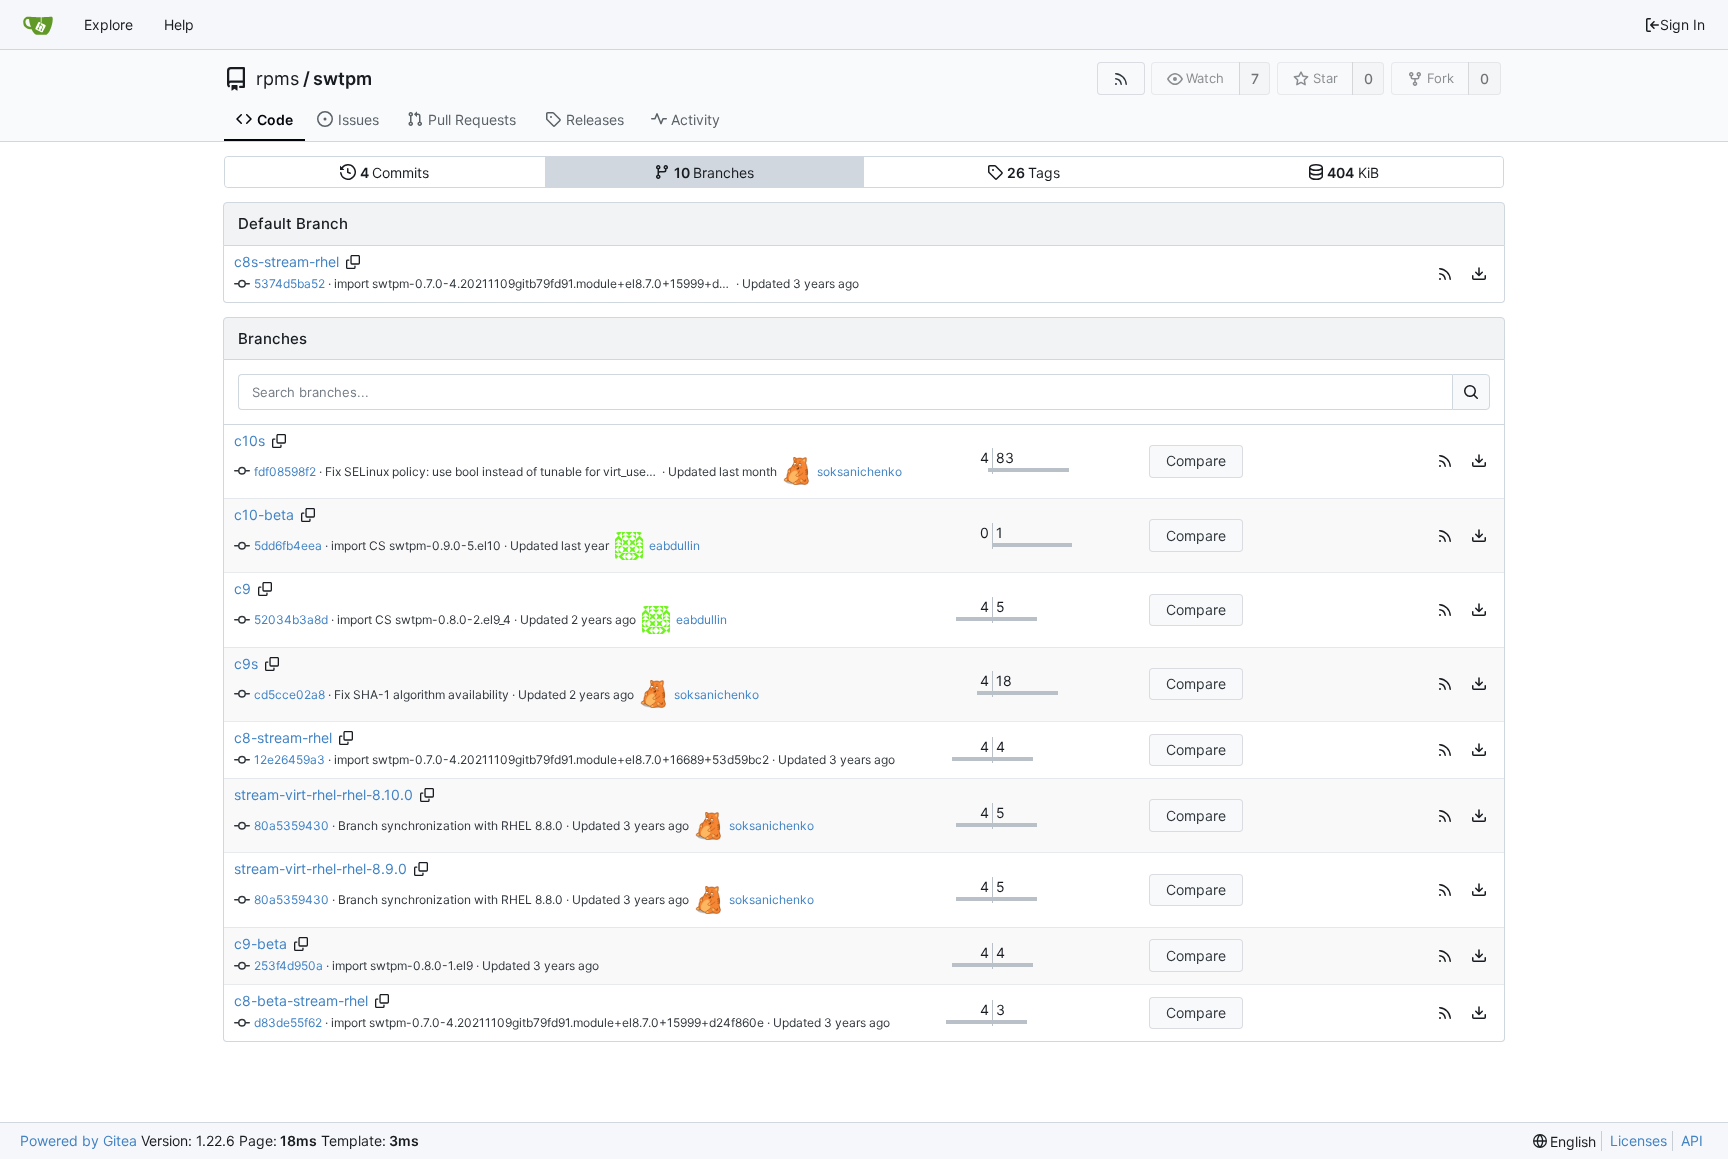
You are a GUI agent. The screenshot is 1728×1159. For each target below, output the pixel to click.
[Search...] (1471, 392)
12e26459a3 (289, 759)
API (1692, 1140)
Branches (714, 172)
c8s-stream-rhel (286, 261)
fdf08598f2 (285, 471)
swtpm (342, 79)
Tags (1034, 172)
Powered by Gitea (78, 1140)
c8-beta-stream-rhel (301, 1000)
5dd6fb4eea (288, 545)
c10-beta (264, 514)
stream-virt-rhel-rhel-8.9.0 (320, 868)
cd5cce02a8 (289, 694)
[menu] (1479, 274)
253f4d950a (288, 965)
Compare (1196, 460)
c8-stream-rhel (283, 737)
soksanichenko (859, 471)
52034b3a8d (291, 619)
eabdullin (674, 545)
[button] (1445, 274)
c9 (242, 588)
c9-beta (260, 943)
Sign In (1682, 24)
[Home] (38, 25)
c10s (249, 440)
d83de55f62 (288, 1022)
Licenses (1638, 1140)
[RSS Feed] (1120, 78)
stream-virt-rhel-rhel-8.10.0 (323, 794)
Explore (108, 24)
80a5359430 (291, 825)
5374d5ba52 (289, 283)
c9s (246, 663)
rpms (277, 79)
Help (179, 24)
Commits (395, 172)
